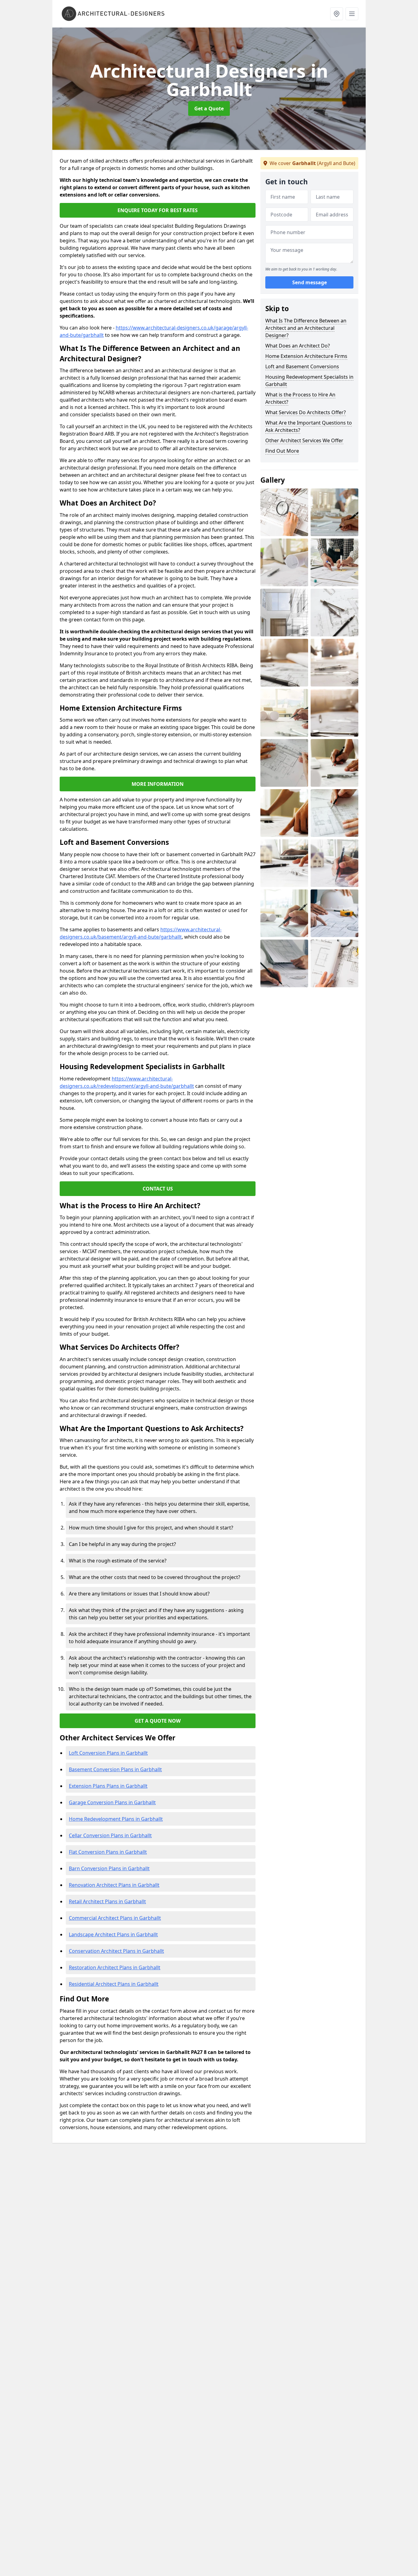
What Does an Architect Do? (298, 346)
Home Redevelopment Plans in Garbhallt (116, 1819)
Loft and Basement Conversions (302, 366)
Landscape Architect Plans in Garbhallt (113, 1934)
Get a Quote (209, 109)
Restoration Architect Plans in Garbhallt (115, 1967)
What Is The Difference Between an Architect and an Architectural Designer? (306, 328)
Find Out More (282, 451)
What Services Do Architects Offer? (306, 412)
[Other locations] (337, 14)
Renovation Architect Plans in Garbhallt (114, 1885)
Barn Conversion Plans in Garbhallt (109, 1868)
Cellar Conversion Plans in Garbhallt (110, 1835)
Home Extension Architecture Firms (306, 356)
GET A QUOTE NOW (158, 1721)
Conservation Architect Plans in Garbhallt (116, 1951)
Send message (310, 283)
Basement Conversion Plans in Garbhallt (115, 1769)
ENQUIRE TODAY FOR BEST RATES (158, 210)
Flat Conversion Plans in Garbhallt (108, 1852)
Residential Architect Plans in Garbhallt (114, 1984)
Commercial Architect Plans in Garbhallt (115, 1918)
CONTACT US (158, 1189)
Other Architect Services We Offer (304, 440)
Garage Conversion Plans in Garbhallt (112, 1802)
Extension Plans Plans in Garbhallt (108, 1786)
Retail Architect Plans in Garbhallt (107, 1901)
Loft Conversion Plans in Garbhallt (108, 1753)
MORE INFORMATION (158, 784)
